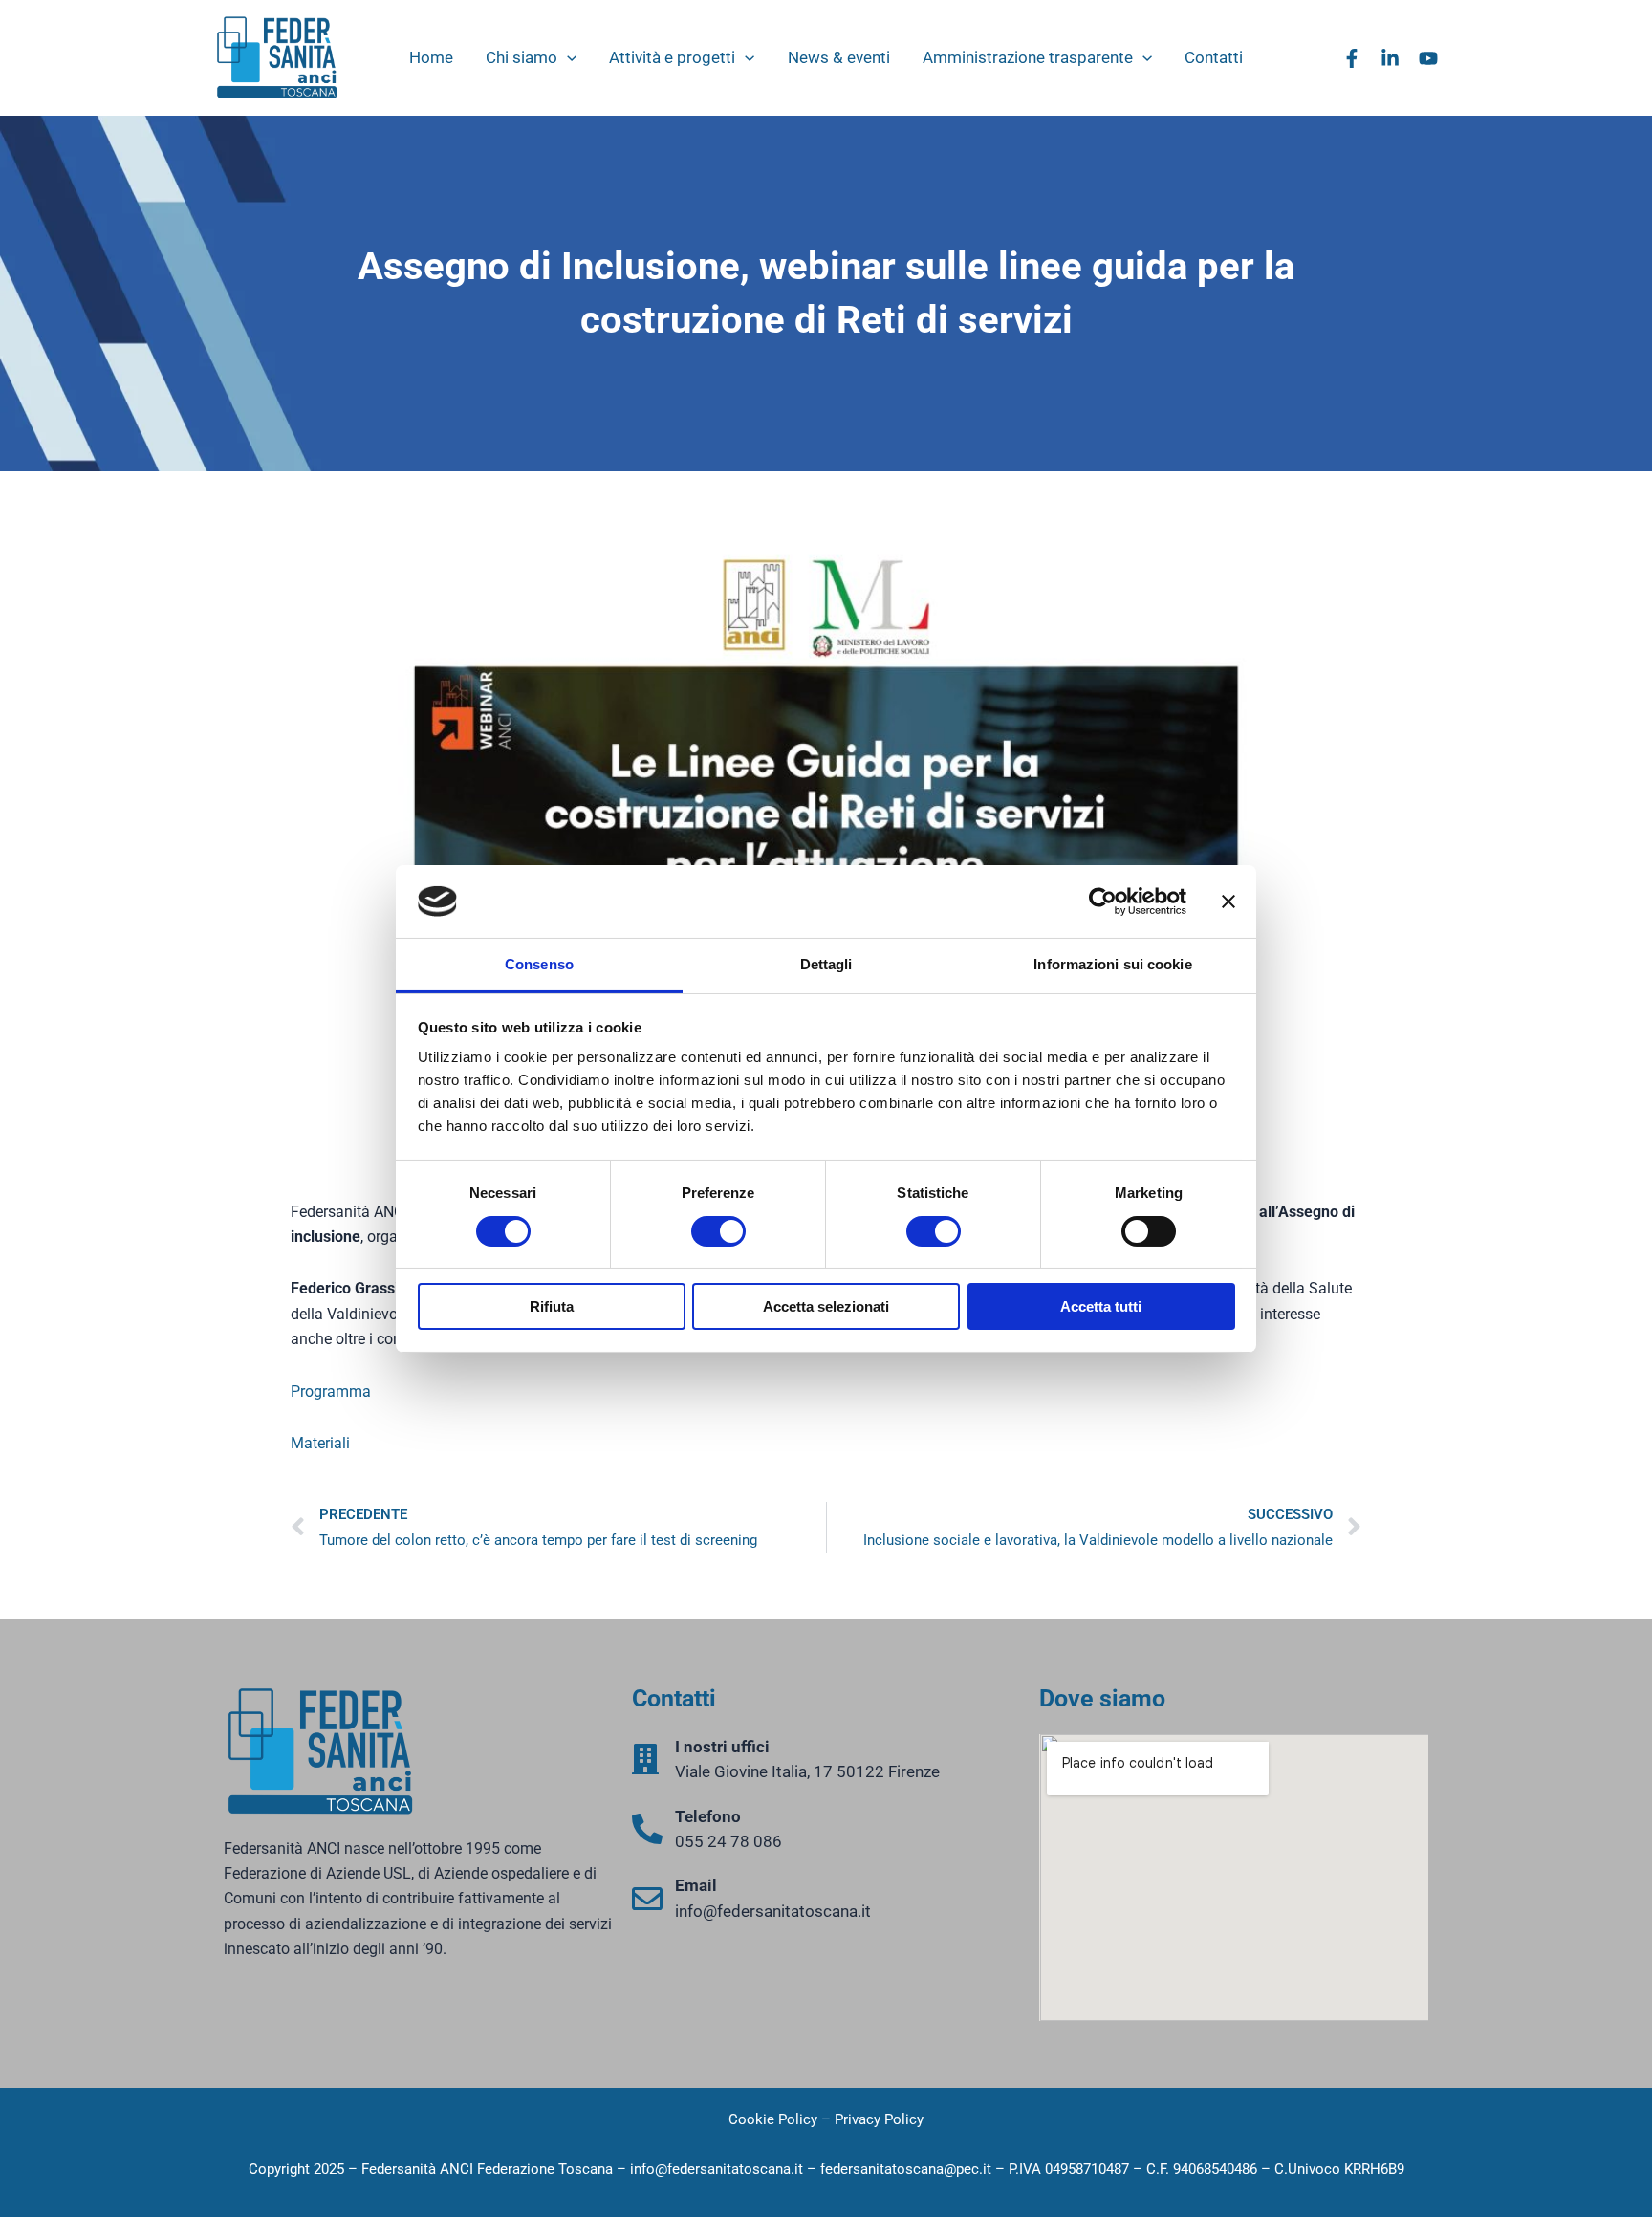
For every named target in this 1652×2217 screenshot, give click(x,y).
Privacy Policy (879, 2119)
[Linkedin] (1390, 58)
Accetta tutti (1101, 1306)
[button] (567, 57)
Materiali (320, 1443)
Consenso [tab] (539, 964)
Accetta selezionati (826, 1306)
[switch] (718, 1231)
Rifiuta (552, 1306)
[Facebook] (1352, 58)
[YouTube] (1428, 58)
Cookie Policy (773, 2119)
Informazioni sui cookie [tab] (1112, 964)
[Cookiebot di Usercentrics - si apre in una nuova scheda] (1103, 902)
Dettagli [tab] (826, 964)
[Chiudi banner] (1228, 902)
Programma (331, 1391)
